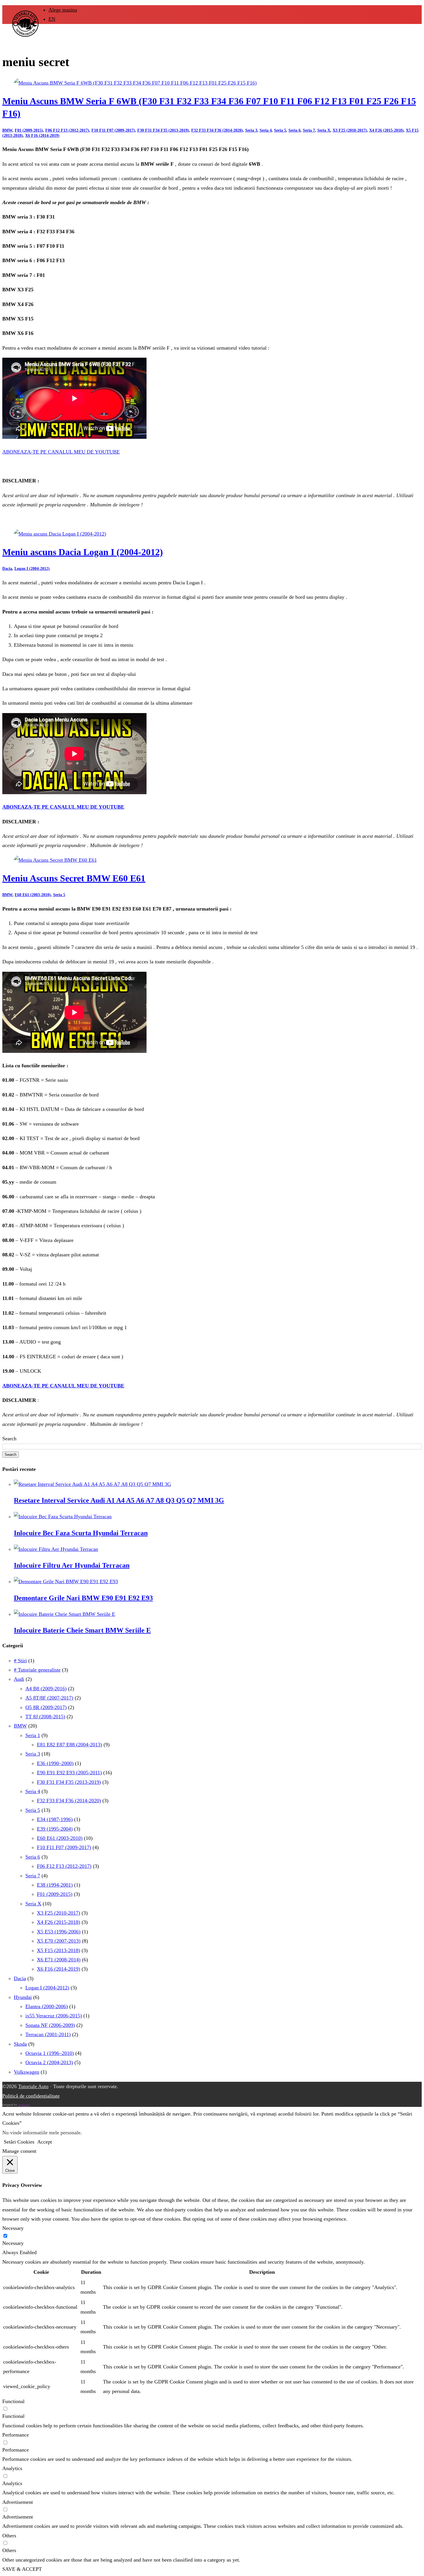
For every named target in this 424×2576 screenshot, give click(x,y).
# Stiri (20, 1661)
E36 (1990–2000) (55, 1763)
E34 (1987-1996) (55, 1819)
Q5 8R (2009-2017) (46, 1707)
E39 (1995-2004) (55, 1829)
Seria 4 (266, 130)
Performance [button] (16, 2435)
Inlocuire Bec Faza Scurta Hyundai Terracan (81, 1533)
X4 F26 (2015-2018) (386, 130)
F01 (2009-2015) (29, 130)
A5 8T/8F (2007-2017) (49, 1698)
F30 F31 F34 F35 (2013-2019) (163, 130)
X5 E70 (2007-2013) (59, 1941)
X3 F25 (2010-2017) (350, 130)
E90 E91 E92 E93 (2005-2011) (69, 1773)
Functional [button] (13, 2401)
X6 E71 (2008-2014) (59, 1960)
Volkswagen (27, 2072)
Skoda (20, 2044)
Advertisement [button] (18, 2502)
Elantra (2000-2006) (47, 2006)
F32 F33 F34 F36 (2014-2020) (217, 130)
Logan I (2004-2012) (32, 569)
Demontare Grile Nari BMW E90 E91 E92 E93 (83, 1598)
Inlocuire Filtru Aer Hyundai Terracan (72, 1565)
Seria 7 (309, 130)
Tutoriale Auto (33, 2086)
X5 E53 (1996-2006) (59, 1932)
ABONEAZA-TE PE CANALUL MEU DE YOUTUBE (61, 452)
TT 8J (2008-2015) (45, 1717)
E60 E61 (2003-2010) (33, 895)
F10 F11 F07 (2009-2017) (113, 130)
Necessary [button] (13, 2228)
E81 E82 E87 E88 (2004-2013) (70, 1745)
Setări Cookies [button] (19, 2142)
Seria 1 (33, 1735)
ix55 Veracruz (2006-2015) (54, 2016)
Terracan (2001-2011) (48, 2034)
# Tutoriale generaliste (37, 1670)
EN (52, 19)
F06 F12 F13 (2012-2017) (67, 130)
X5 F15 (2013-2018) (59, 1950)
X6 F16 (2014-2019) (42, 136)
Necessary (13, 2243)
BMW (7, 130)
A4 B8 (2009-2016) (46, 1689)
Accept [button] (45, 2142)
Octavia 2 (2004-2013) (49, 2062)
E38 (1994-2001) (55, 1885)
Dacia (7, 569)
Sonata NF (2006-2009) (50, 2025)
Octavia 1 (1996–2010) (50, 2053)
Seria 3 (251, 130)
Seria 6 (294, 130)
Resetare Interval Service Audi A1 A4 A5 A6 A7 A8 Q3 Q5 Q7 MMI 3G (119, 1500)
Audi (19, 1679)
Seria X (324, 130)
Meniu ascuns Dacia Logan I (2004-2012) (83, 552)
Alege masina (63, 10)
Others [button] (9, 2536)
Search (9, 1439)
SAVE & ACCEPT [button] (22, 2569)
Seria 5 (280, 130)
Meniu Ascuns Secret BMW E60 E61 (74, 878)
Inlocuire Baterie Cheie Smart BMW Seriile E (82, 1630)
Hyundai (23, 1997)
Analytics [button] (12, 2468)
